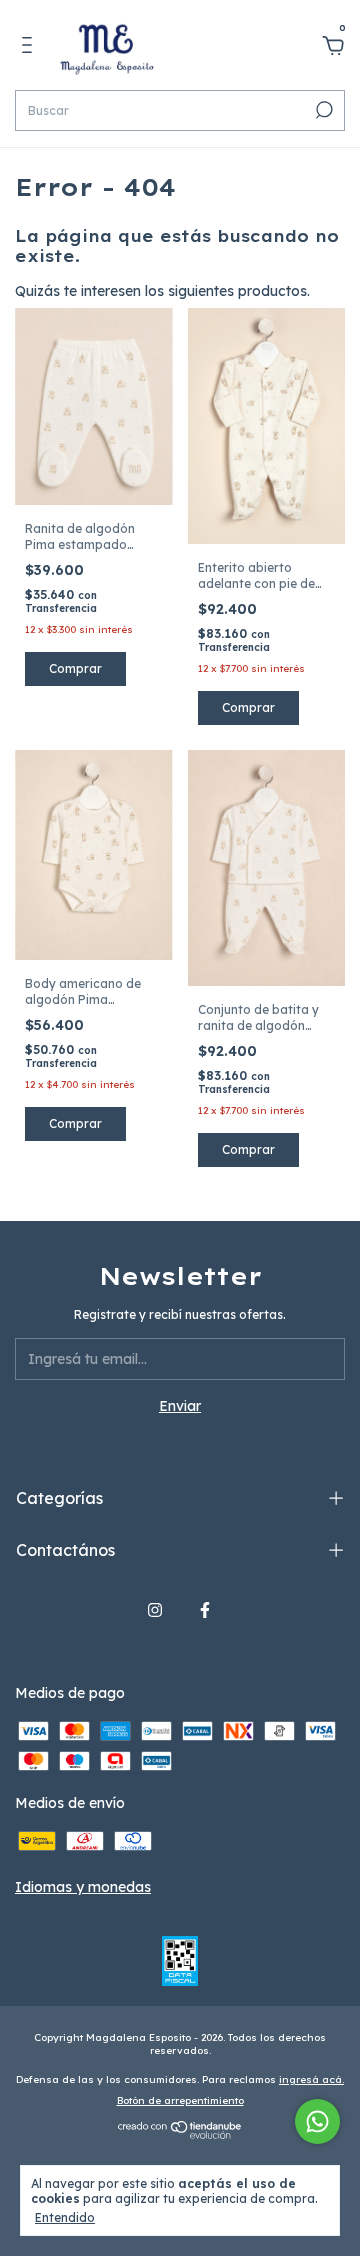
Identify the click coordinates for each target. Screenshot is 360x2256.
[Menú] (30, 48)
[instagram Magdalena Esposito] (155, 1610)
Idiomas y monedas (83, 1887)
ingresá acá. (311, 2079)
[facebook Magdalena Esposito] (205, 1610)
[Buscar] (322, 110)
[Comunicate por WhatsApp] (317, 2121)
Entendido (65, 2217)
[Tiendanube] (180, 2135)
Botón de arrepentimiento (180, 2100)
